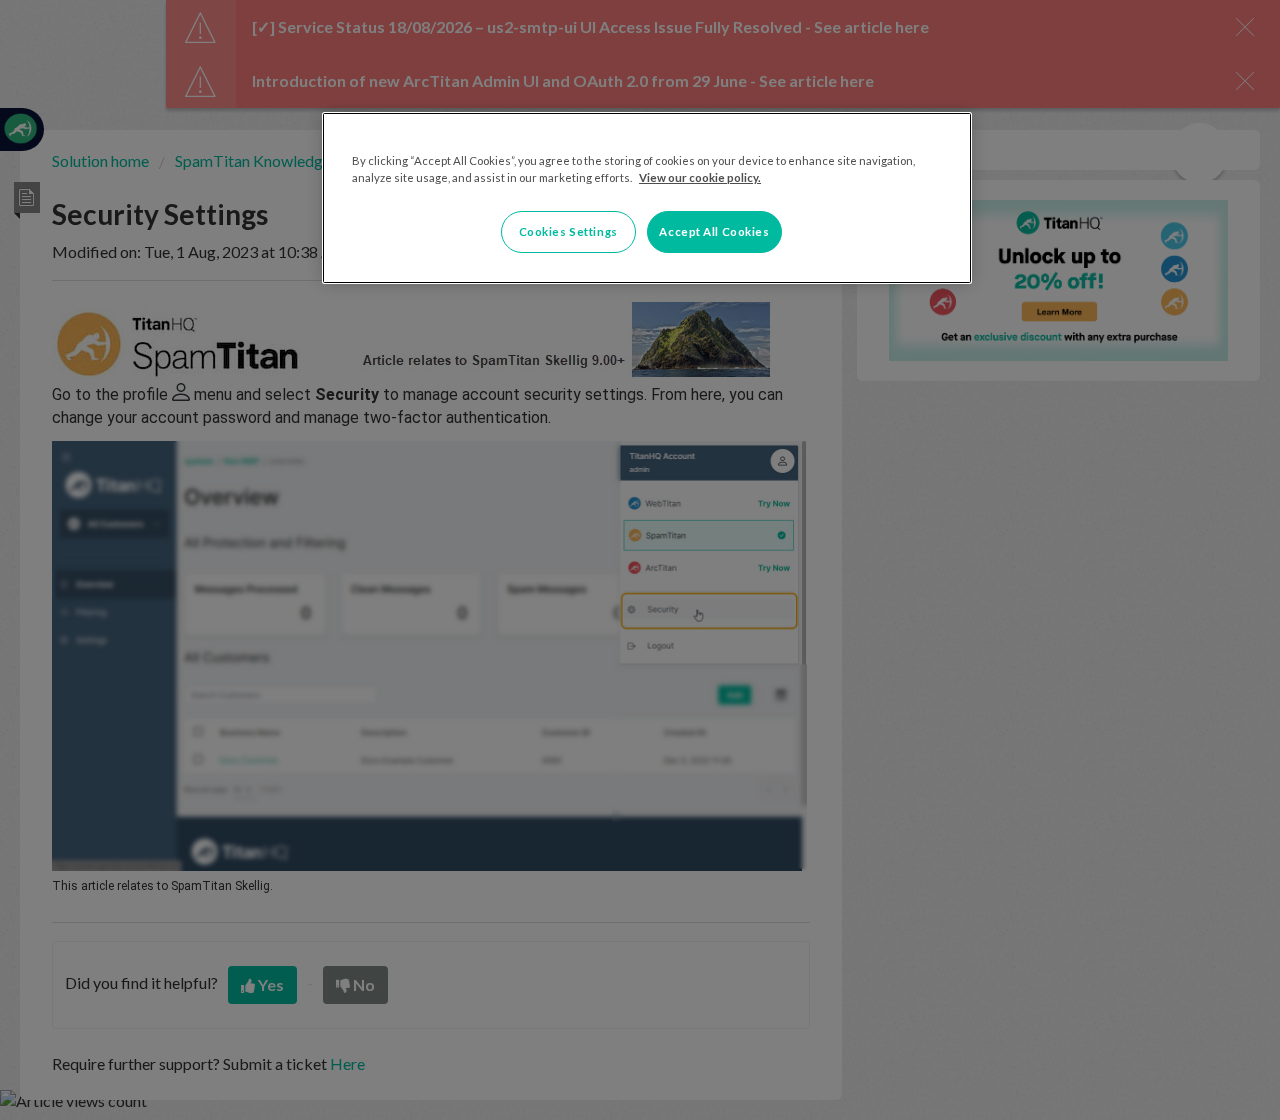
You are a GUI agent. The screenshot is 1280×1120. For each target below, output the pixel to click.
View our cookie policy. (700, 177)
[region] (647, 198)
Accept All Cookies (714, 231)
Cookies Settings (568, 231)
